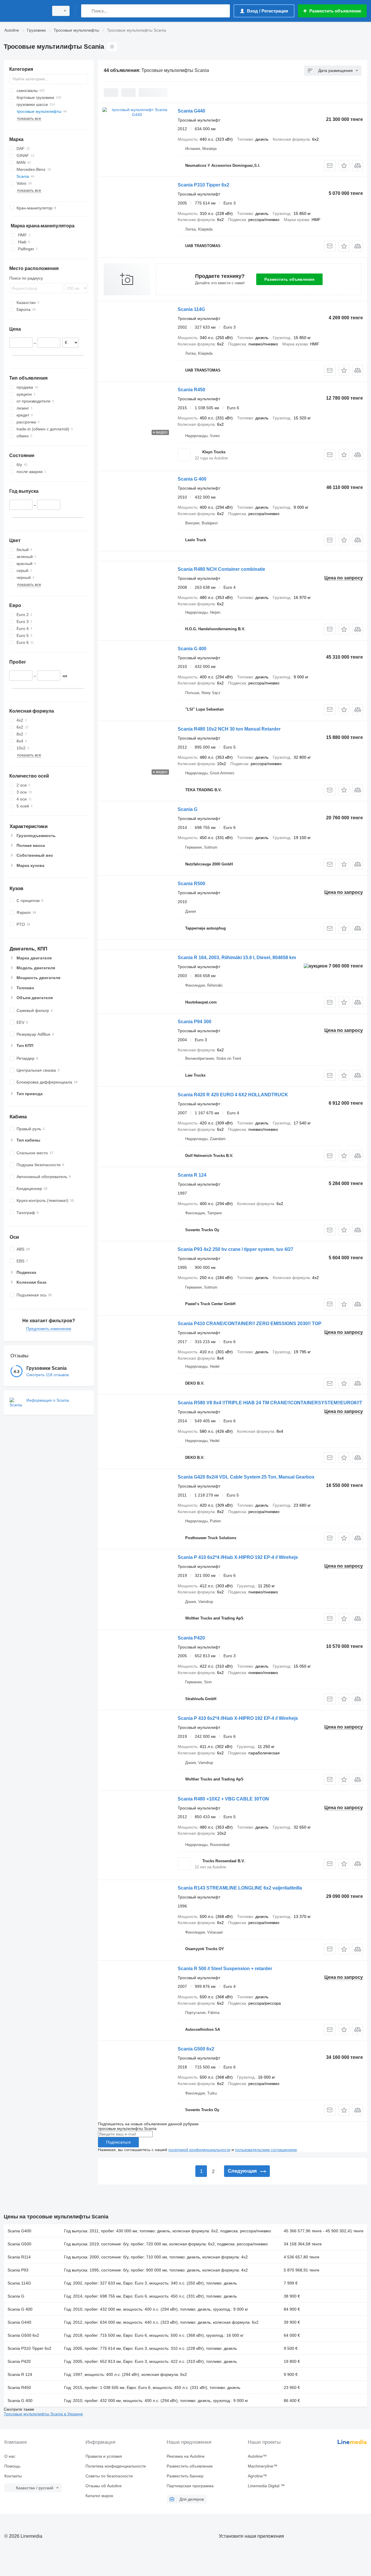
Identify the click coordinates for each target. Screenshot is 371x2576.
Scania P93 (18, 2270)
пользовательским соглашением (266, 2150)
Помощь (12, 2466)
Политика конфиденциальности (116, 2466)
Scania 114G (191, 309)
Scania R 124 (192, 1175)
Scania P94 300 (194, 1022)
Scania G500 (19, 2244)
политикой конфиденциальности (199, 2150)
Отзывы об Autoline (104, 2486)
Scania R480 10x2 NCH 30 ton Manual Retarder (229, 729)
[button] (344, 165)
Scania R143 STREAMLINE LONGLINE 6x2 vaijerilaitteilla (240, 1888)
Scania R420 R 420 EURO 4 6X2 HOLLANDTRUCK (233, 1095)
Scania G (188, 809)
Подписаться (118, 2142)
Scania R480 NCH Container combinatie (221, 569)
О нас (10, 2456)
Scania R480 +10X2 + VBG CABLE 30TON (223, 1799)
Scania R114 (19, 2257)
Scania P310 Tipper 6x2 (203, 185)
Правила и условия (104, 2456)
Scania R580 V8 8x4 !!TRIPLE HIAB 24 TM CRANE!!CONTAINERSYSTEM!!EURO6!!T (270, 1403)
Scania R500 (191, 884)
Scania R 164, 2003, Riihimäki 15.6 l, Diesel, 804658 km (237, 958)
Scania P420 (191, 1638)
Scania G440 (191, 111)
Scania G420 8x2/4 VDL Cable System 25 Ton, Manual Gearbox (246, 1477)
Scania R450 (191, 390)
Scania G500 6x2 (196, 2049)
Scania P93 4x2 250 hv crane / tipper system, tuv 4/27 (235, 1249)
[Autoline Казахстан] (25, 11)
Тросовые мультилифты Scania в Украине (43, 2414)
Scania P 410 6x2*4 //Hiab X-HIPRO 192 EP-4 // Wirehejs (238, 1557)
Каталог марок (99, 2496)
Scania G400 (19, 2231)
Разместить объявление (289, 279)
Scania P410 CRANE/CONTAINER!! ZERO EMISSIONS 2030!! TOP (250, 1324)
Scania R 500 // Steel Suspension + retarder (225, 1969)
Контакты (13, 2476)
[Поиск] (87, 11)
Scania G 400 (192, 479)
